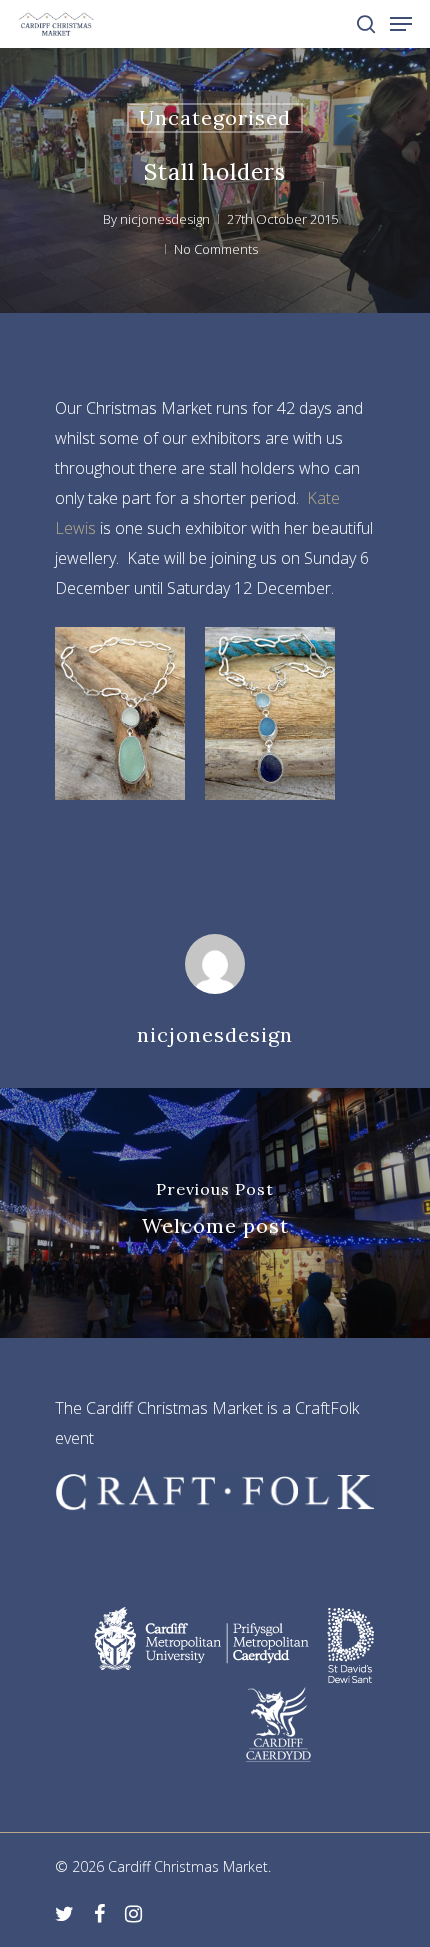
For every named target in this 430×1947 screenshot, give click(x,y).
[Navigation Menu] (401, 24)
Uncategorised (215, 117)
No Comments (216, 249)
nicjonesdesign (165, 219)
